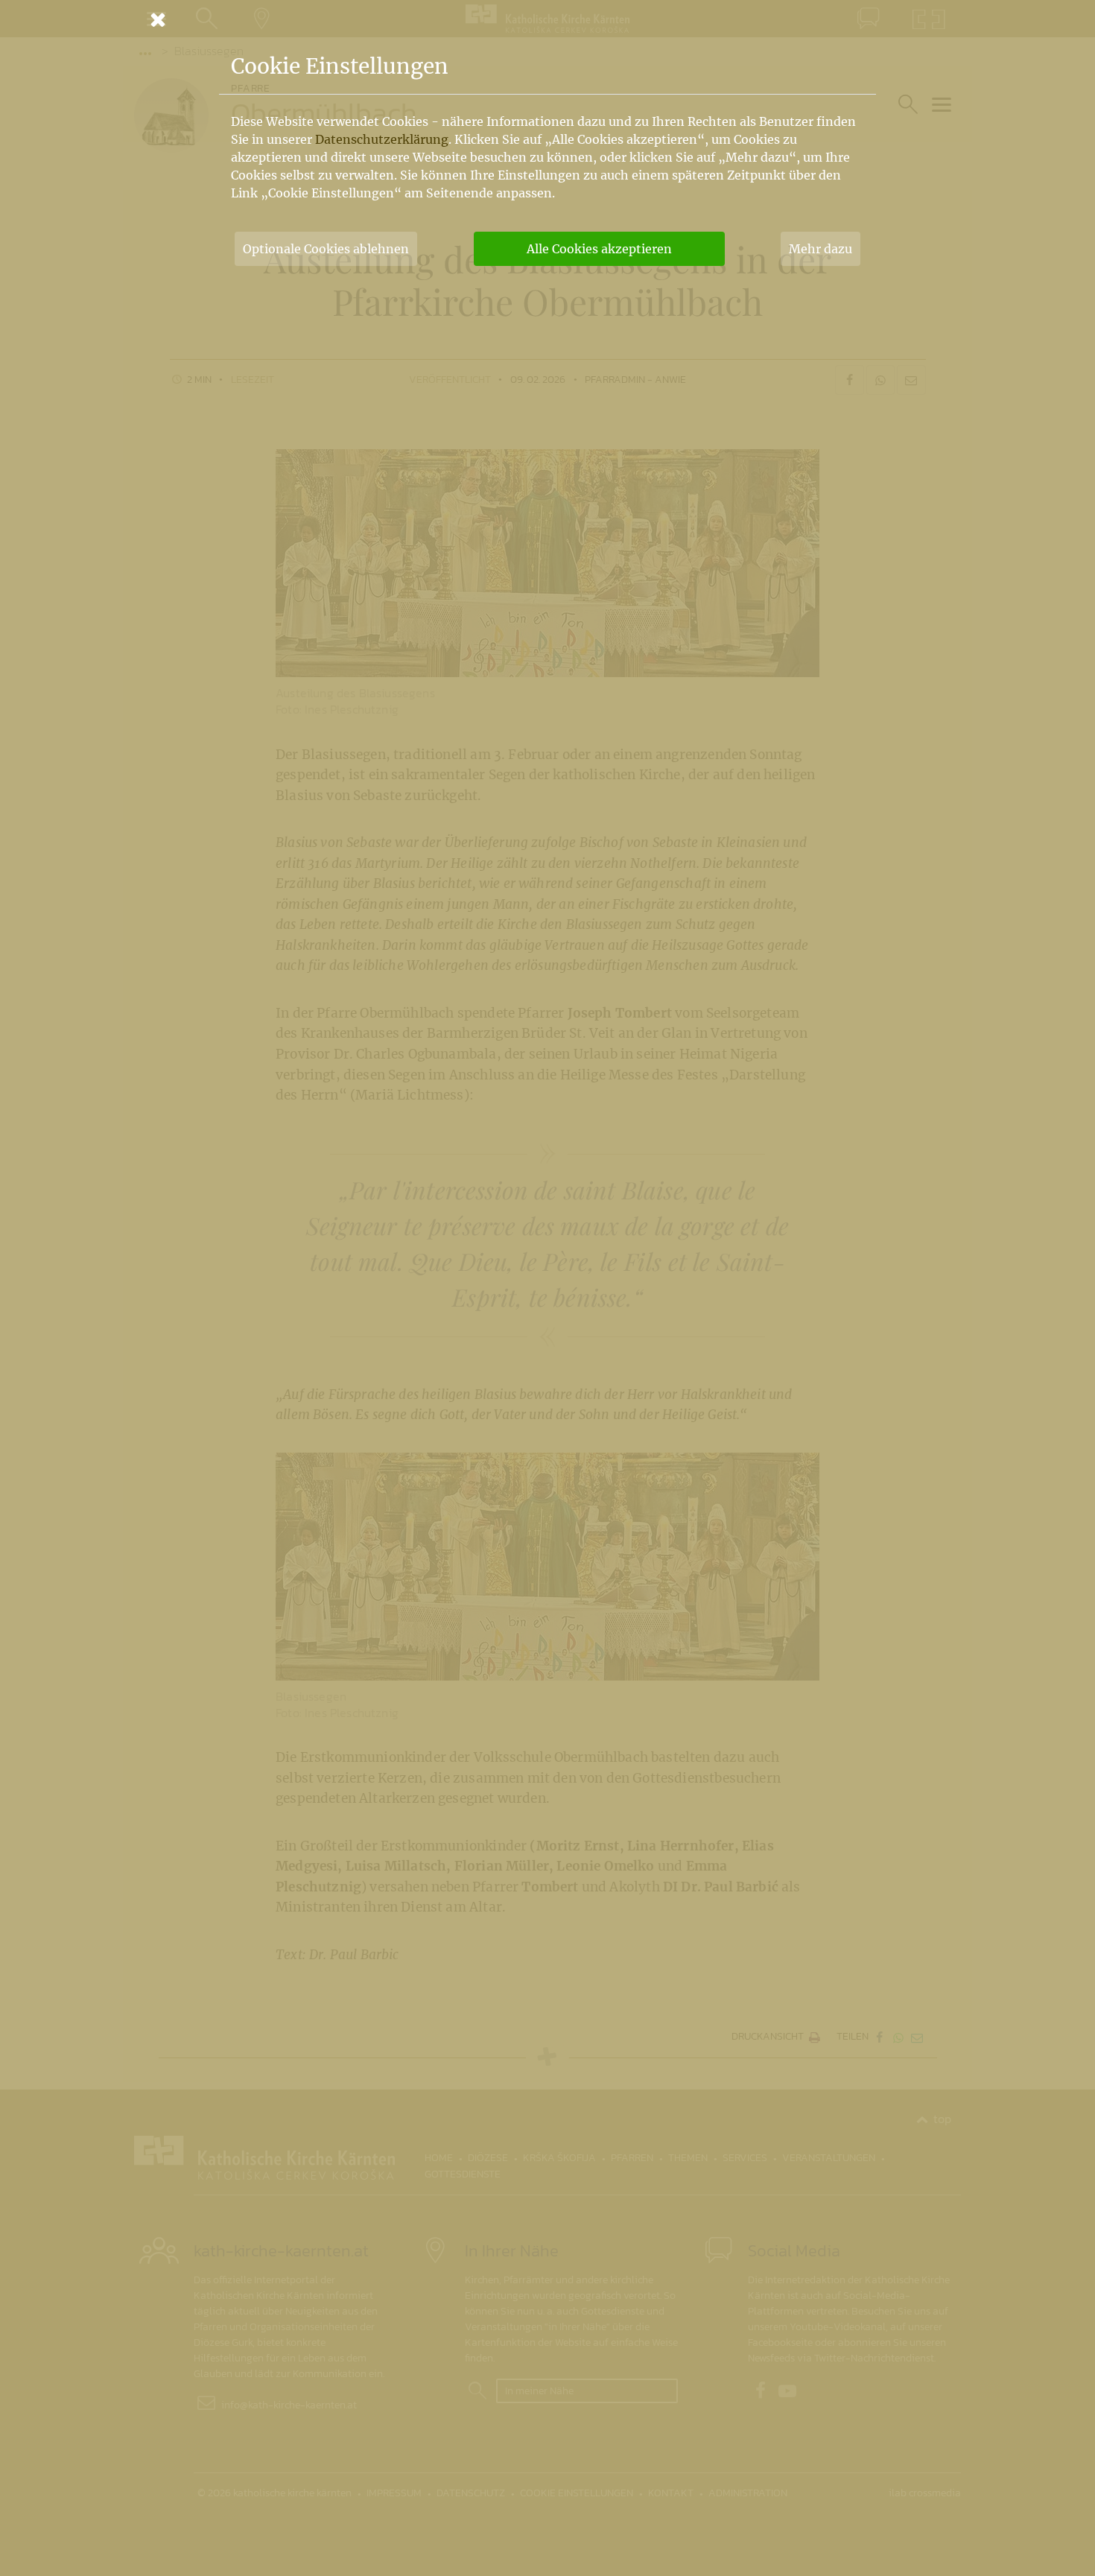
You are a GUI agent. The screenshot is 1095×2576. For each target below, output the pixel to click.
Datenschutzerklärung (382, 139)
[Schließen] (547, 19)
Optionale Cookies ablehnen (326, 249)
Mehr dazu (821, 249)
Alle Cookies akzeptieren (599, 249)
